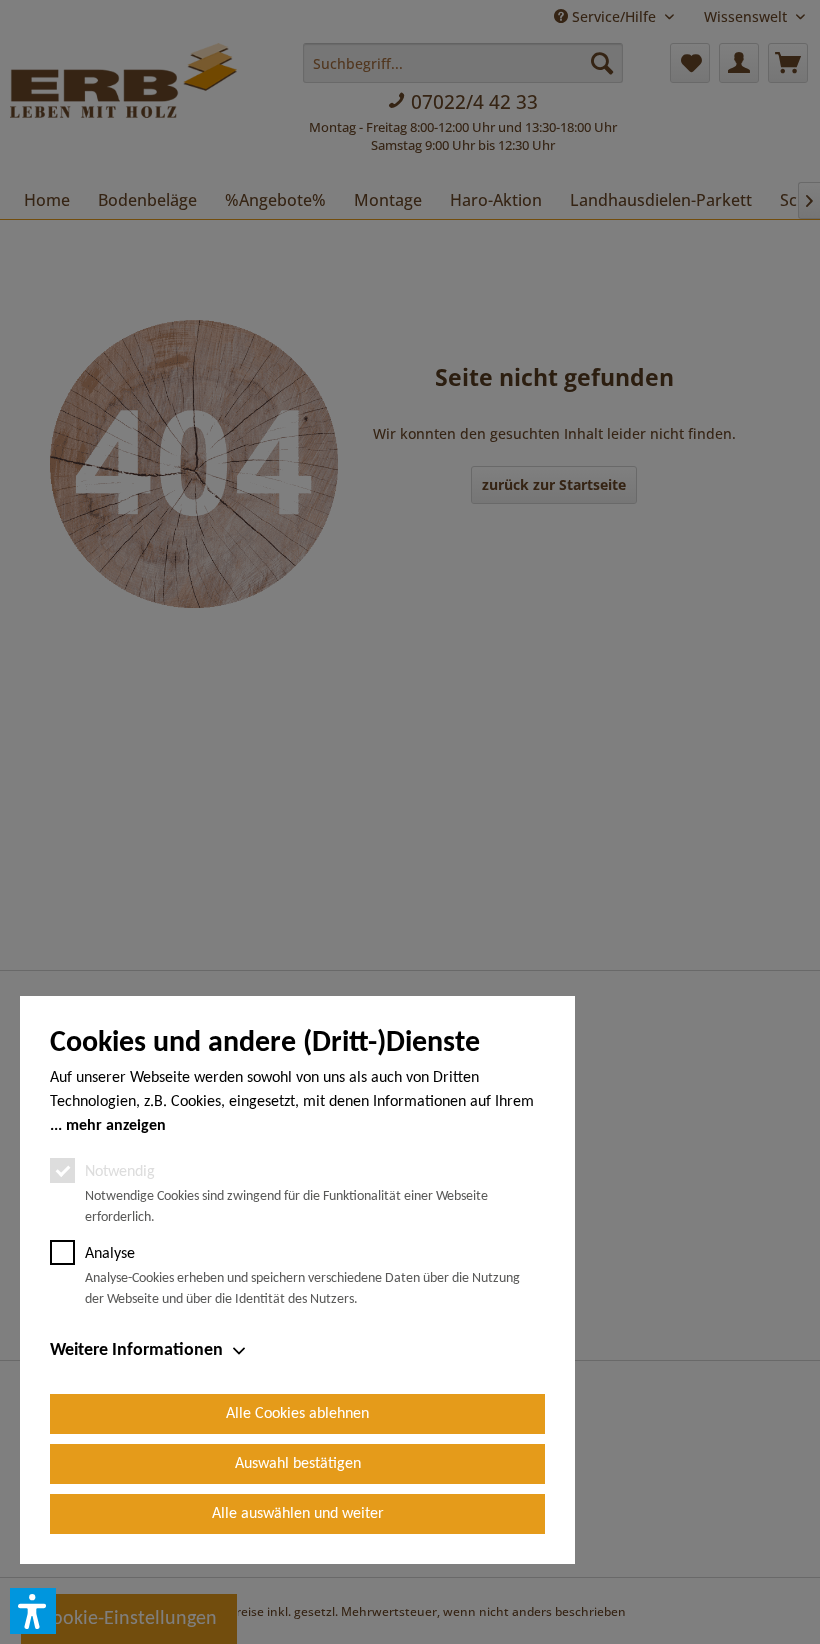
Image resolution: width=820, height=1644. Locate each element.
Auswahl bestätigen (298, 1464)
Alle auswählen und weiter (298, 1514)
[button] (33, 1611)
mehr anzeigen (116, 1126)
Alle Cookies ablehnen (297, 1414)
